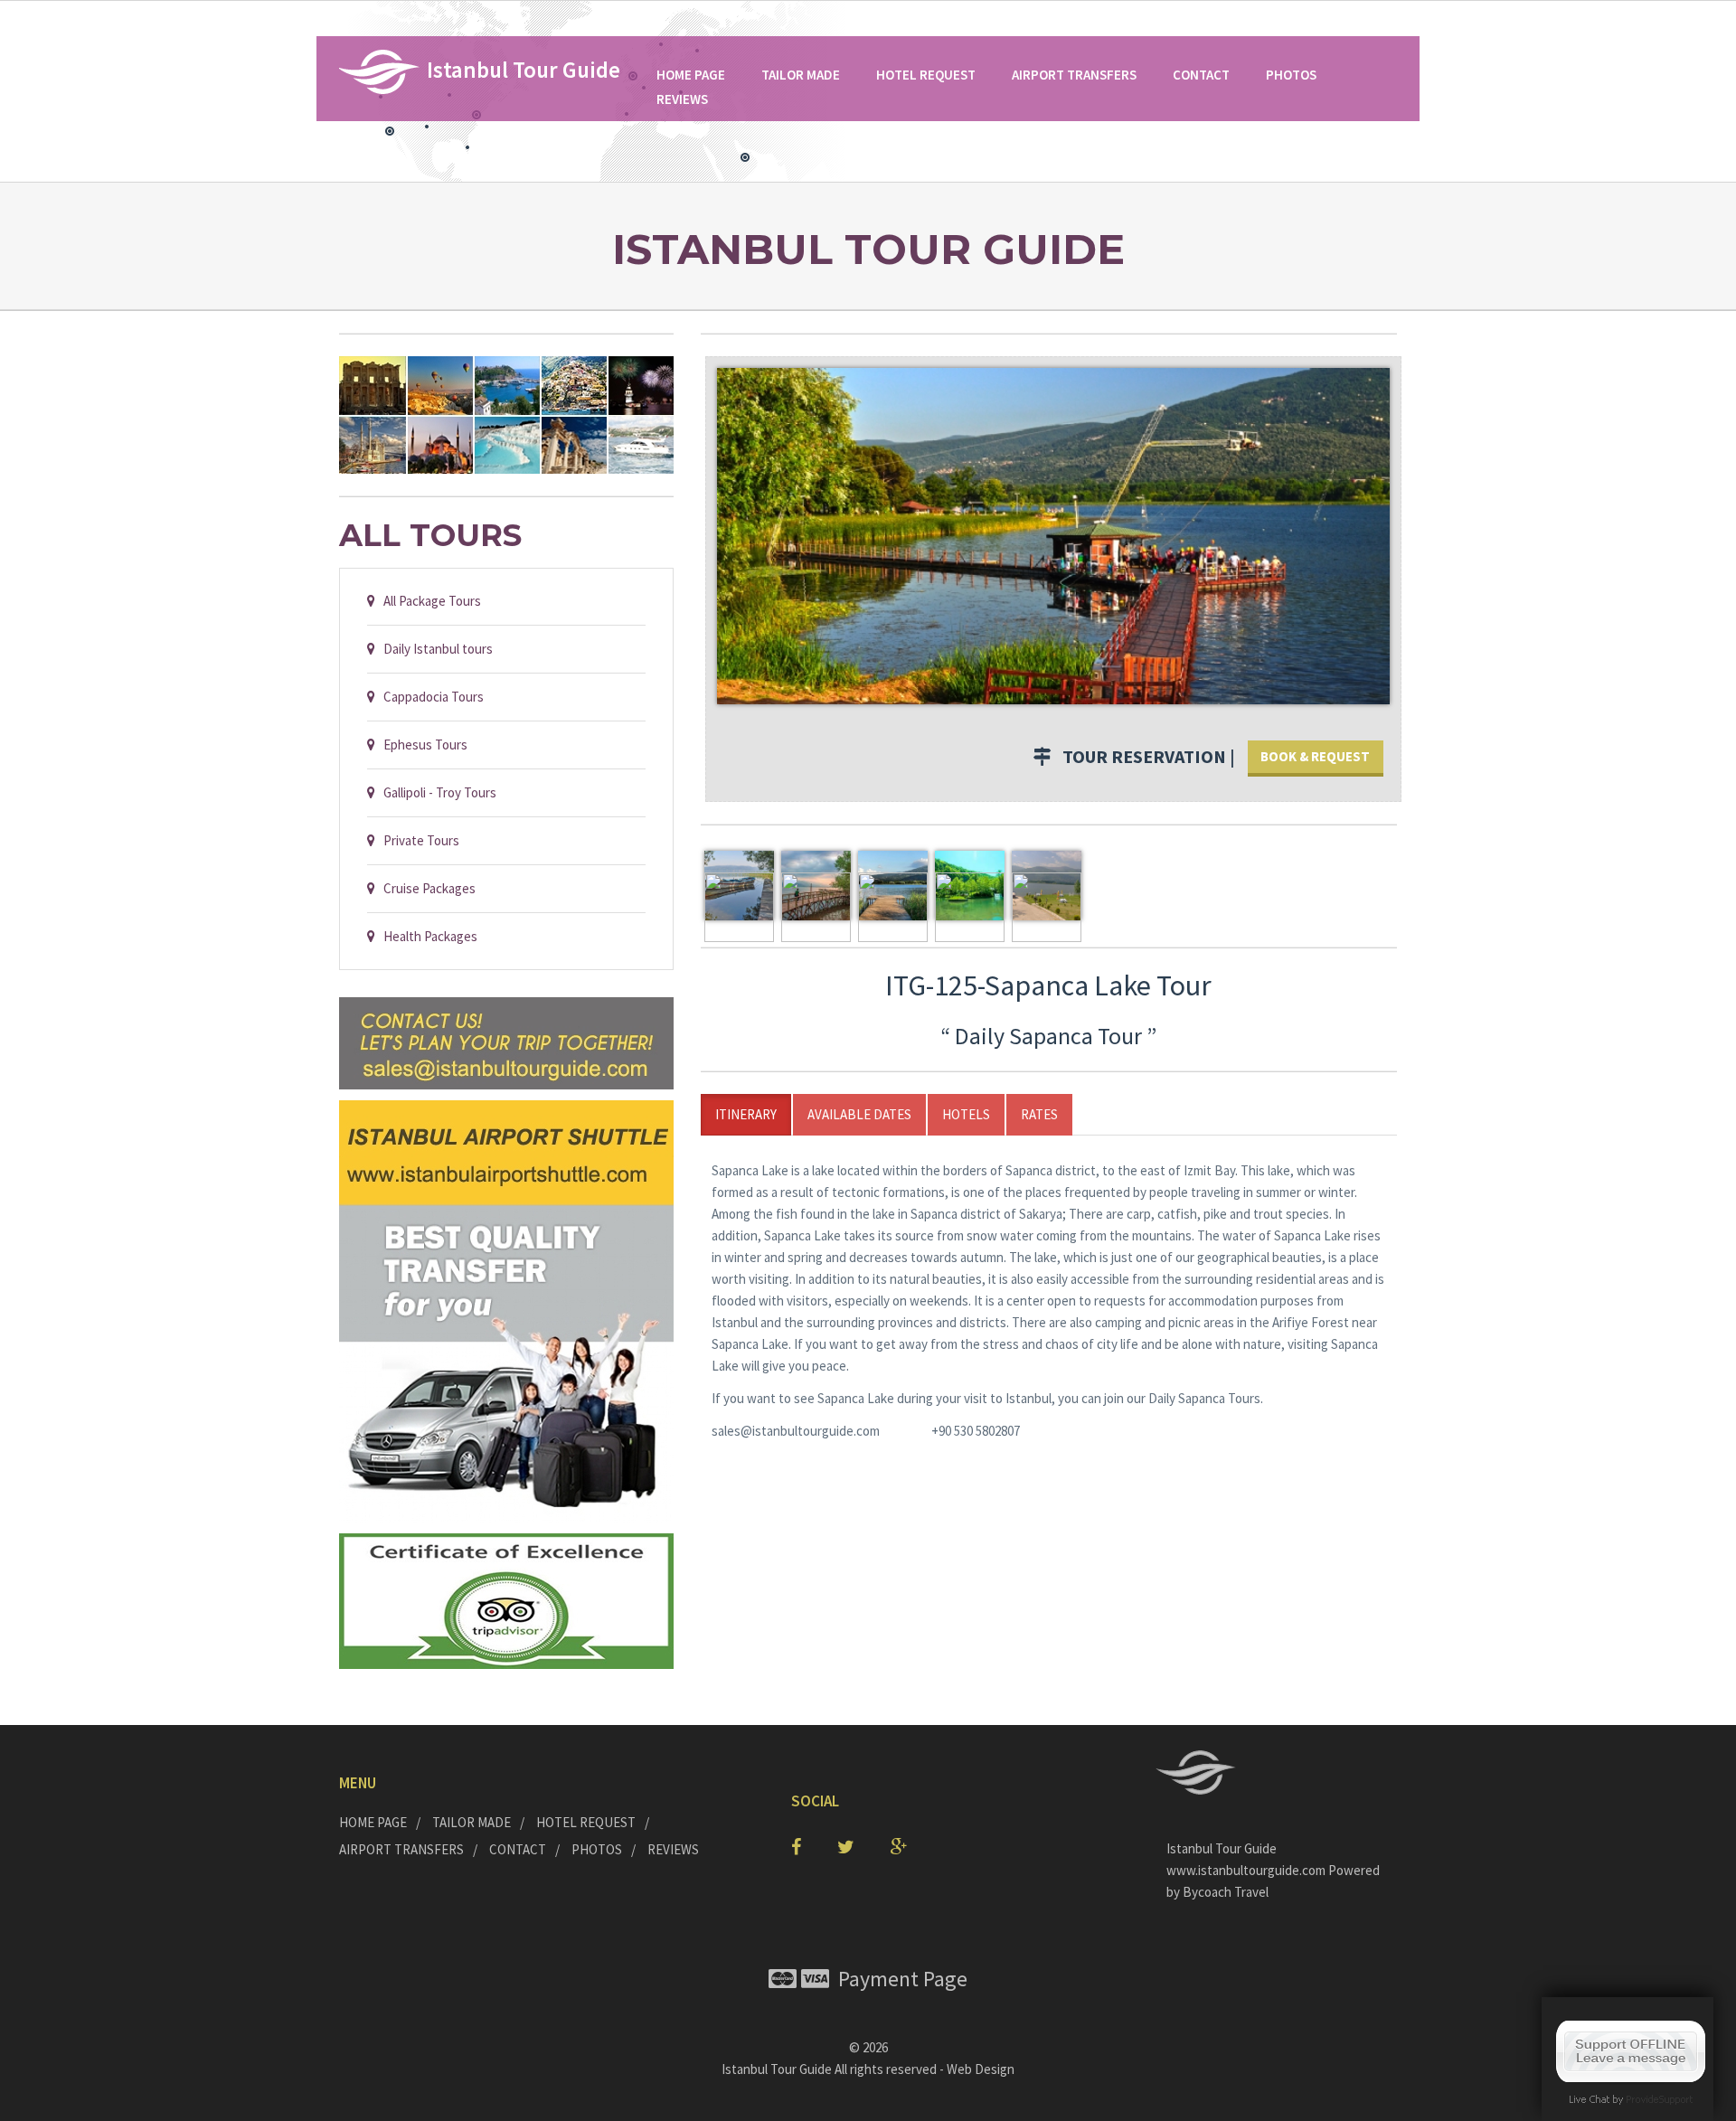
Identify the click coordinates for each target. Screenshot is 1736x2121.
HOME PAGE (691, 75)
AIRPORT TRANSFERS (1074, 75)
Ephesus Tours (421, 745)
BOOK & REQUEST (1315, 756)
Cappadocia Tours (429, 697)
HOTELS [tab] (966, 1114)
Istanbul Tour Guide (777, 2069)
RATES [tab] (1039, 1114)
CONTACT (1201, 75)
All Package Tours (428, 601)
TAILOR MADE (801, 75)
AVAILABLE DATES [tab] (859, 1114)
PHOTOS (1291, 75)
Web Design (981, 2069)
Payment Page (898, 1979)
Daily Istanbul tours (434, 649)
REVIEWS (682, 99)
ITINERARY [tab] (746, 1114)
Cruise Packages (425, 888)
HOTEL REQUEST (926, 75)
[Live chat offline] (1631, 2050)
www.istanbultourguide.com (1247, 1870)
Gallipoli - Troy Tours (436, 792)
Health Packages (426, 936)
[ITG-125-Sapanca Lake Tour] (1053, 534)
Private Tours (417, 840)
